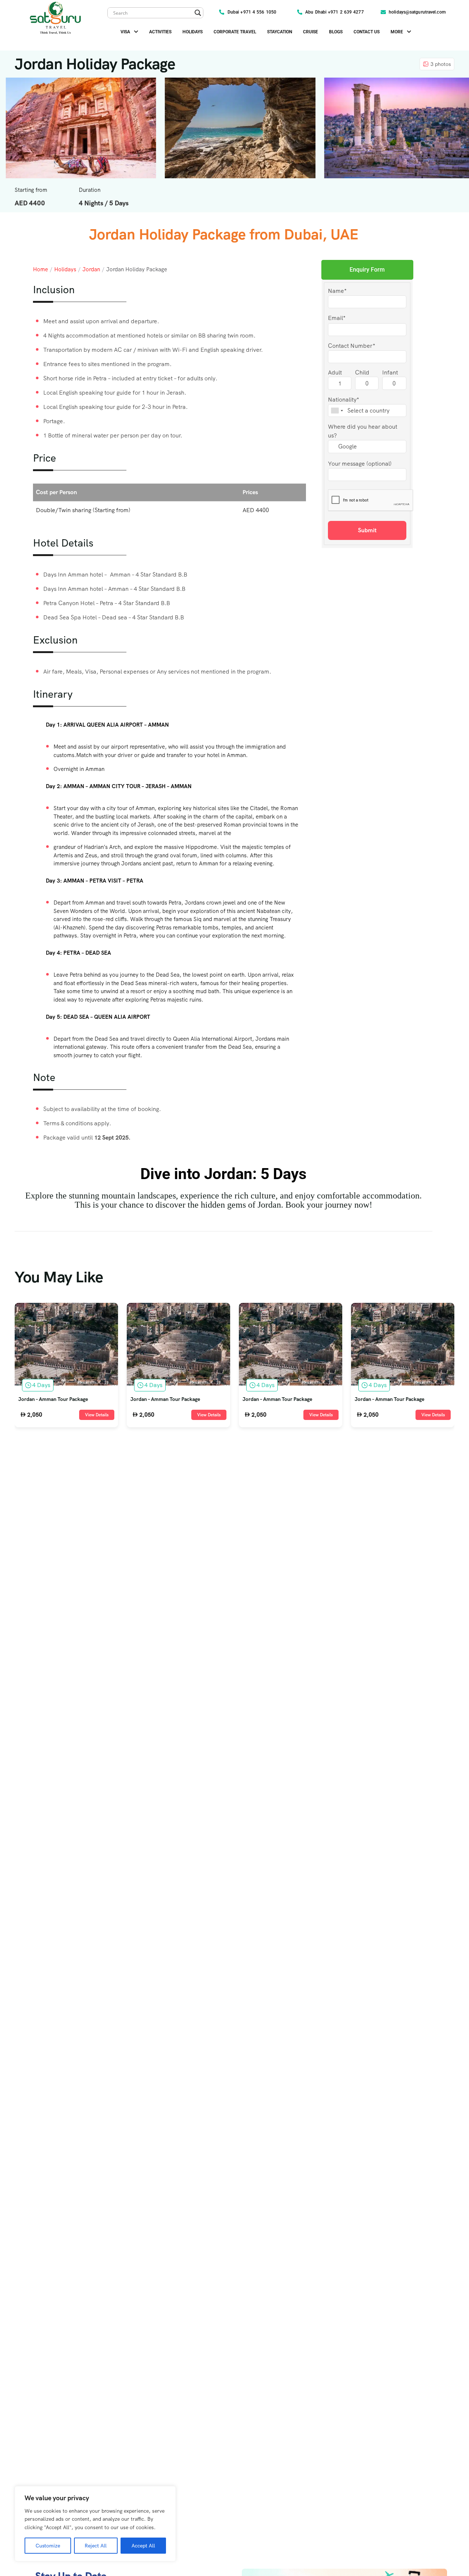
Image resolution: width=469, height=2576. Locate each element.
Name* (337, 290)
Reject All (96, 2546)
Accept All (143, 2546)
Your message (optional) (360, 464)
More (397, 32)
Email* (337, 318)
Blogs (336, 32)
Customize (48, 2546)
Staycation (280, 32)
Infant (390, 372)
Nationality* (344, 400)
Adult (335, 372)
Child (362, 372)
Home (40, 269)
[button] (129, 32)
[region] (95, 2524)
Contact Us (367, 32)
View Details (97, 1415)
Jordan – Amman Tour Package (53, 1399)
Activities (160, 32)
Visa (125, 32)
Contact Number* (352, 345)
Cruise (311, 32)
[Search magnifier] (198, 13)
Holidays (193, 32)
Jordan (91, 269)
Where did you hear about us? (363, 431)
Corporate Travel (235, 32)
